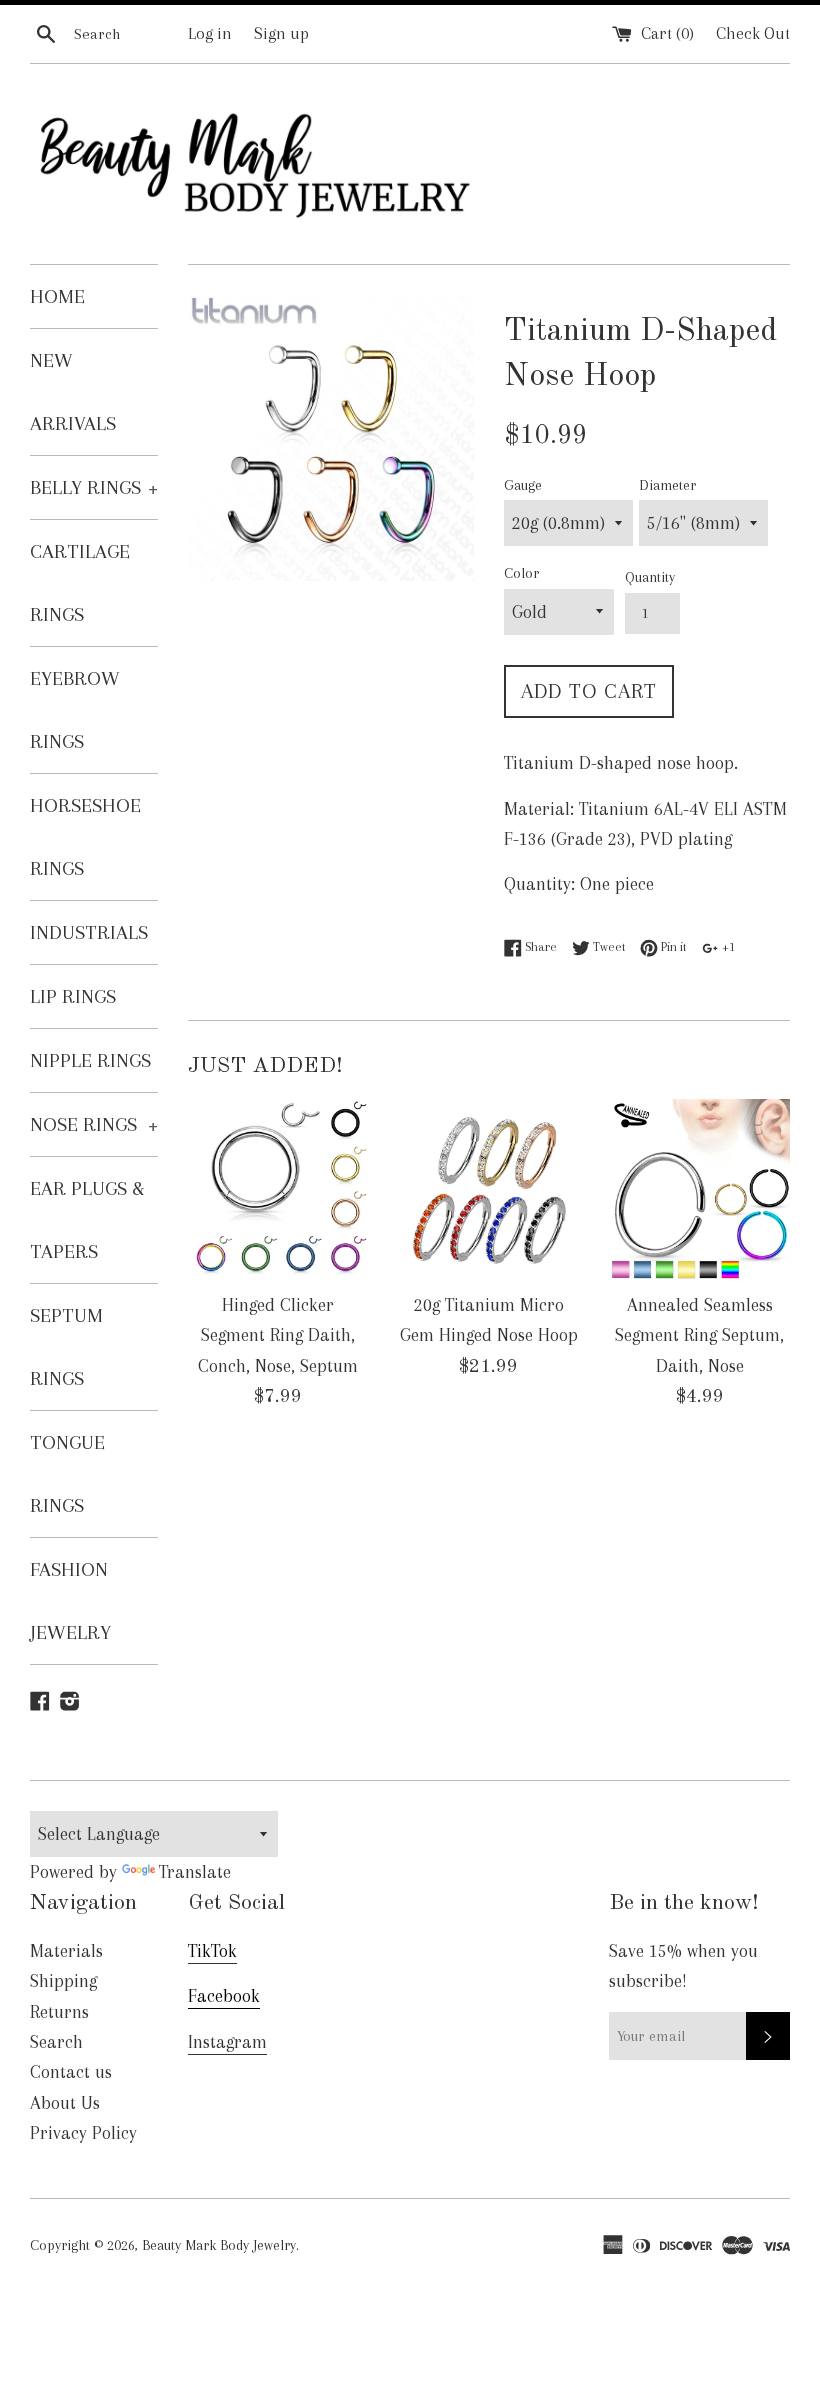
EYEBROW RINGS (75, 710)
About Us (65, 2103)
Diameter (667, 485)
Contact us (71, 2072)
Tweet (607, 946)
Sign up (281, 33)
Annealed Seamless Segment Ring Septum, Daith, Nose (699, 1335)
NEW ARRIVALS (73, 392)
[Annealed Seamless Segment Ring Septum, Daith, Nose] (699, 1189)
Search (56, 2042)
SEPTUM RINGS (66, 1347)
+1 (727, 946)
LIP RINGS (73, 996)
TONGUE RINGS (67, 1474)
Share (539, 946)
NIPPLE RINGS (90, 1060)
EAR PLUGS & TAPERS (87, 1220)
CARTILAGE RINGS (80, 583)
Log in (210, 33)
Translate (195, 1872)
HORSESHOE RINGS (85, 837)
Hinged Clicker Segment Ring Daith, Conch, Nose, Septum (278, 1335)
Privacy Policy (83, 2133)
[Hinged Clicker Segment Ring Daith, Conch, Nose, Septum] (278, 1189)
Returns (59, 2012)
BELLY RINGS (94, 487)
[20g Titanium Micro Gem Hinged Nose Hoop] (489, 1189)
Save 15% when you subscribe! (683, 1966)
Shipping (63, 1981)
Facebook (224, 1996)
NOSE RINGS (94, 1124)
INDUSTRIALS (89, 932)
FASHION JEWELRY (70, 1601)
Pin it (672, 946)
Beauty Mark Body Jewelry (219, 2245)
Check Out (753, 33)
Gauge (523, 485)
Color (521, 573)
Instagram (227, 2042)
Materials (66, 1951)
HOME (57, 296)
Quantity (650, 577)
